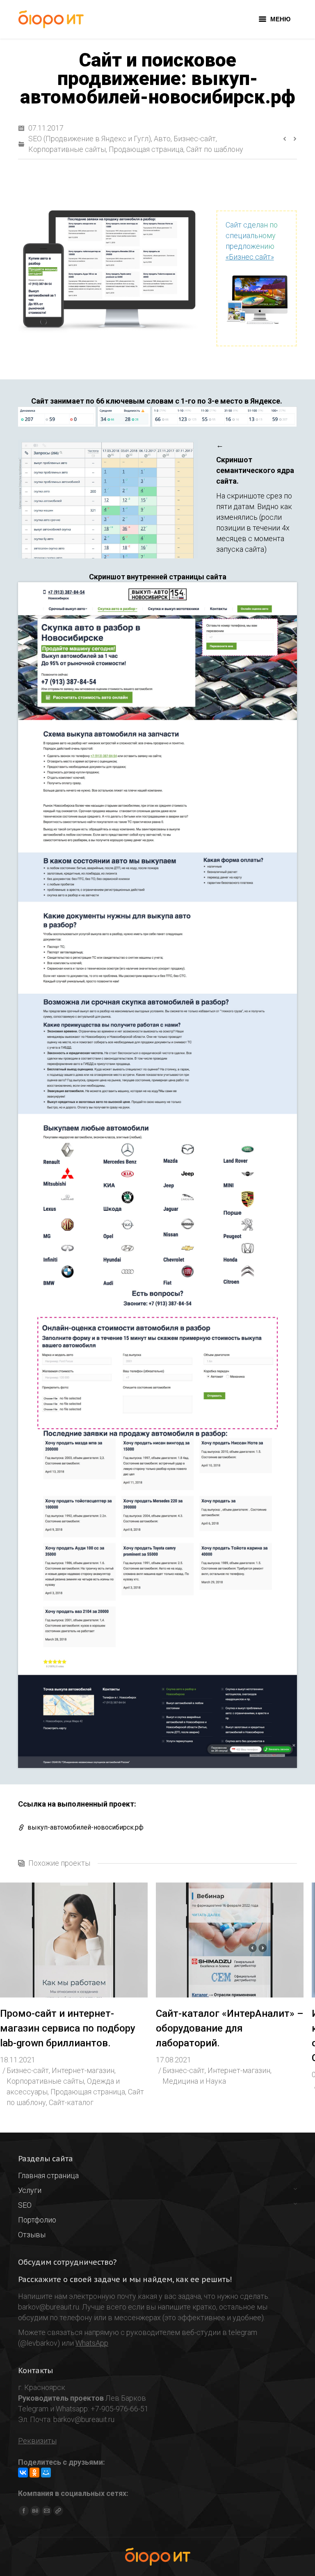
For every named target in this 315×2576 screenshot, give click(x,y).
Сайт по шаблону (215, 149)
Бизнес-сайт (195, 139)
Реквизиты (37, 2441)
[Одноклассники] (34, 2473)
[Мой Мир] (46, 2473)
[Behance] (35, 2511)
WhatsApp (92, 2343)
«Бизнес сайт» (250, 257)
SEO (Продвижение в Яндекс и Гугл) (90, 139)
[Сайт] (58, 2511)
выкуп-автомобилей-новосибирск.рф (86, 1827)
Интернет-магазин (83, 2070)
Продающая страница (146, 149)
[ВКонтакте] (23, 2473)
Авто (162, 139)
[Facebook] (24, 2511)
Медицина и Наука (194, 2081)
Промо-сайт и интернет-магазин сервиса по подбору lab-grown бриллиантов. (68, 2028)
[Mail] (47, 2511)
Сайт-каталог (71, 2102)
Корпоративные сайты (67, 149)
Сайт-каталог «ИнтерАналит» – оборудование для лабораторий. (230, 2028)
